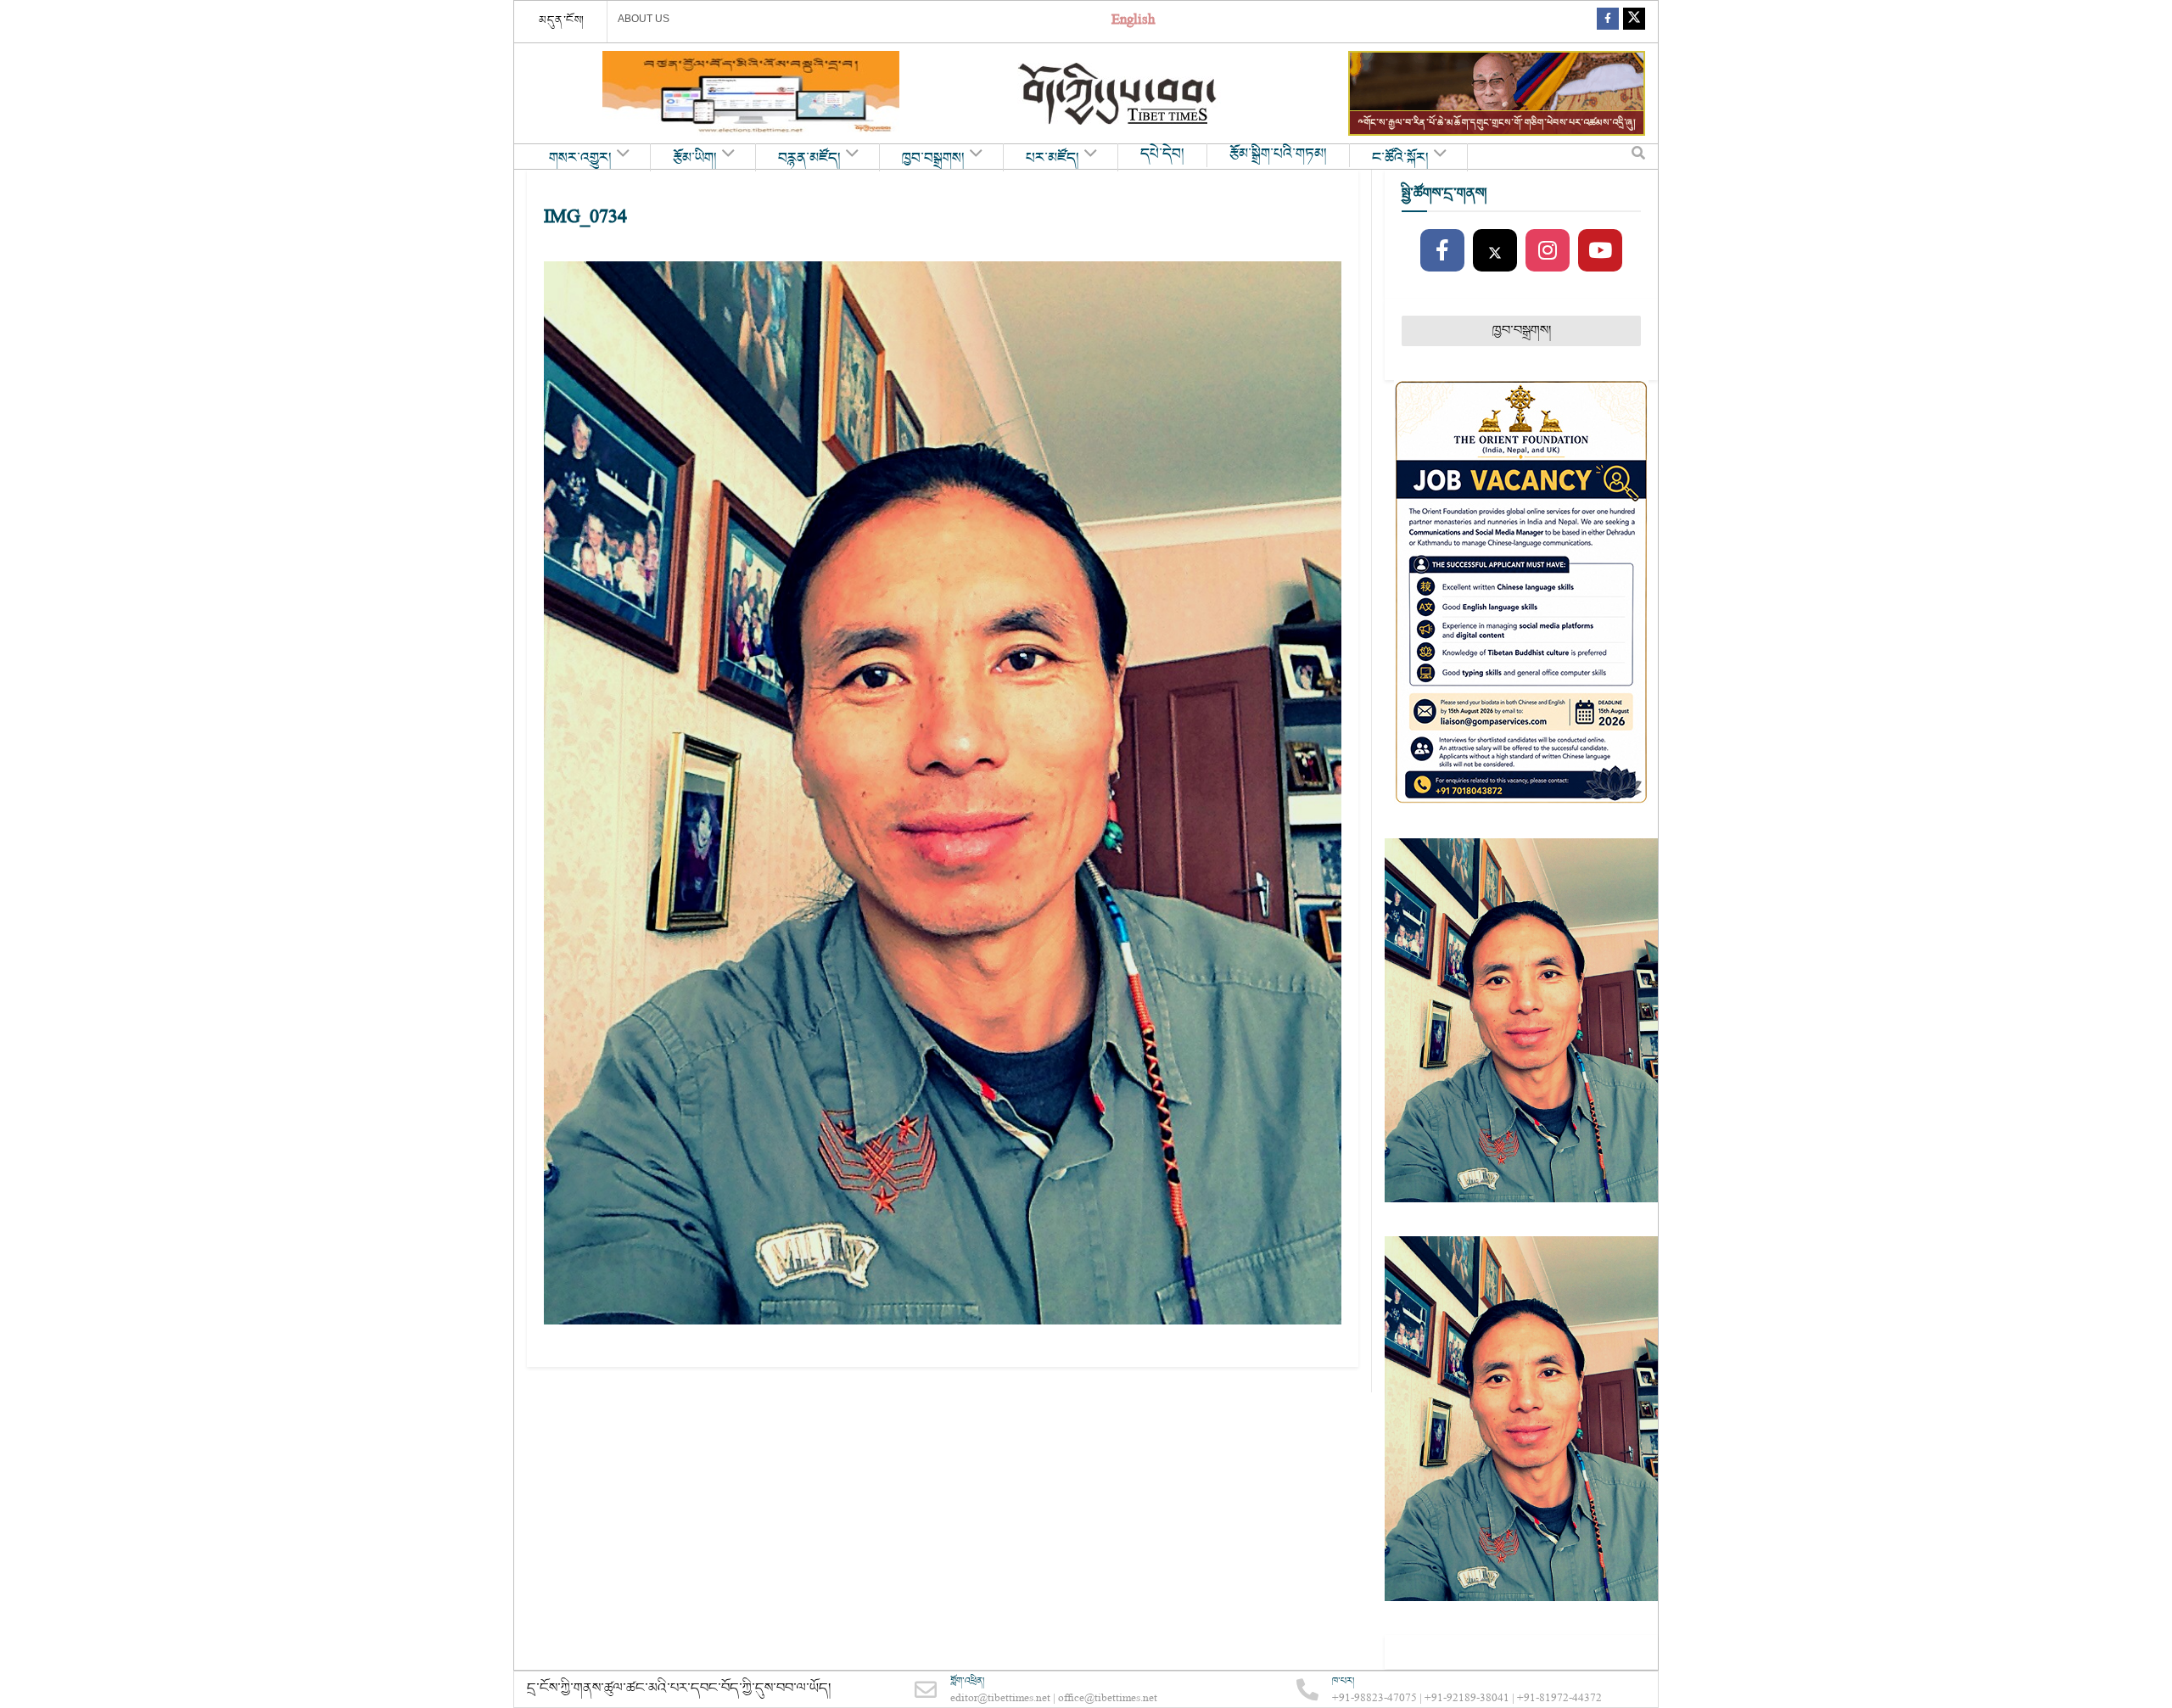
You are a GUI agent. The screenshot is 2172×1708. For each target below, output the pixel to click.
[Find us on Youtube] (1600, 251)
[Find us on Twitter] (1634, 22)
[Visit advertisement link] (751, 93)
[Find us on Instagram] (1548, 251)
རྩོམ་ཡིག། (695, 159)
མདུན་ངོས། (562, 20)
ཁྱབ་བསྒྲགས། (933, 159)
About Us (644, 19)
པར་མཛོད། (1052, 159)
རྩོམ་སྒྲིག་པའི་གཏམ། (1278, 154)
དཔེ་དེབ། (1162, 154)
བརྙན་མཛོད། (809, 159)
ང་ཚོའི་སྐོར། (1400, 159)
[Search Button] (1638, 157)
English (1133, 22)
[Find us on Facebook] (1608, 22)
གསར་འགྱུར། (580, 159)
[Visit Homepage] (1119, 94)
